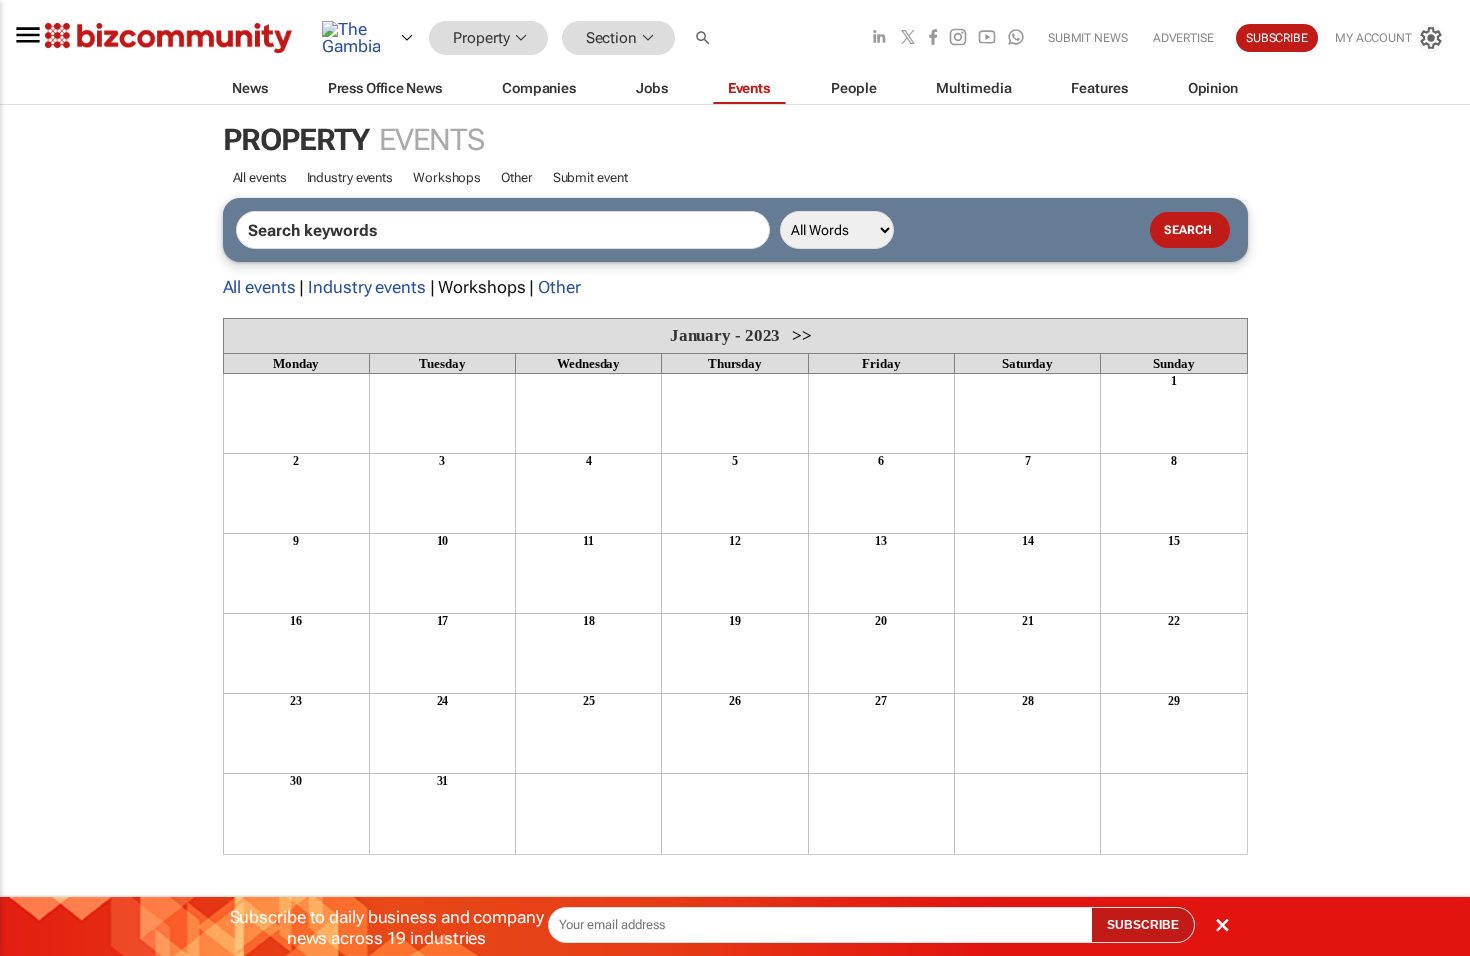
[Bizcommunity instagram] (958, 38)
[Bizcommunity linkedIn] (879, 38)
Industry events (350, 177)
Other (517, 177)
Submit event (590, 177)
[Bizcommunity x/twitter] (908, 38)
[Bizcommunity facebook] (933, 38)
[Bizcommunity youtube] (987, 38)
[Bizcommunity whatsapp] (1016, 38)
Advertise (1183, 38)
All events (260, 177)
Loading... (261, 865)
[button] (705, 38)
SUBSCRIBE (1143, 925)
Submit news (1088, 38)
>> (802, 335)
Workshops (447, 177)
